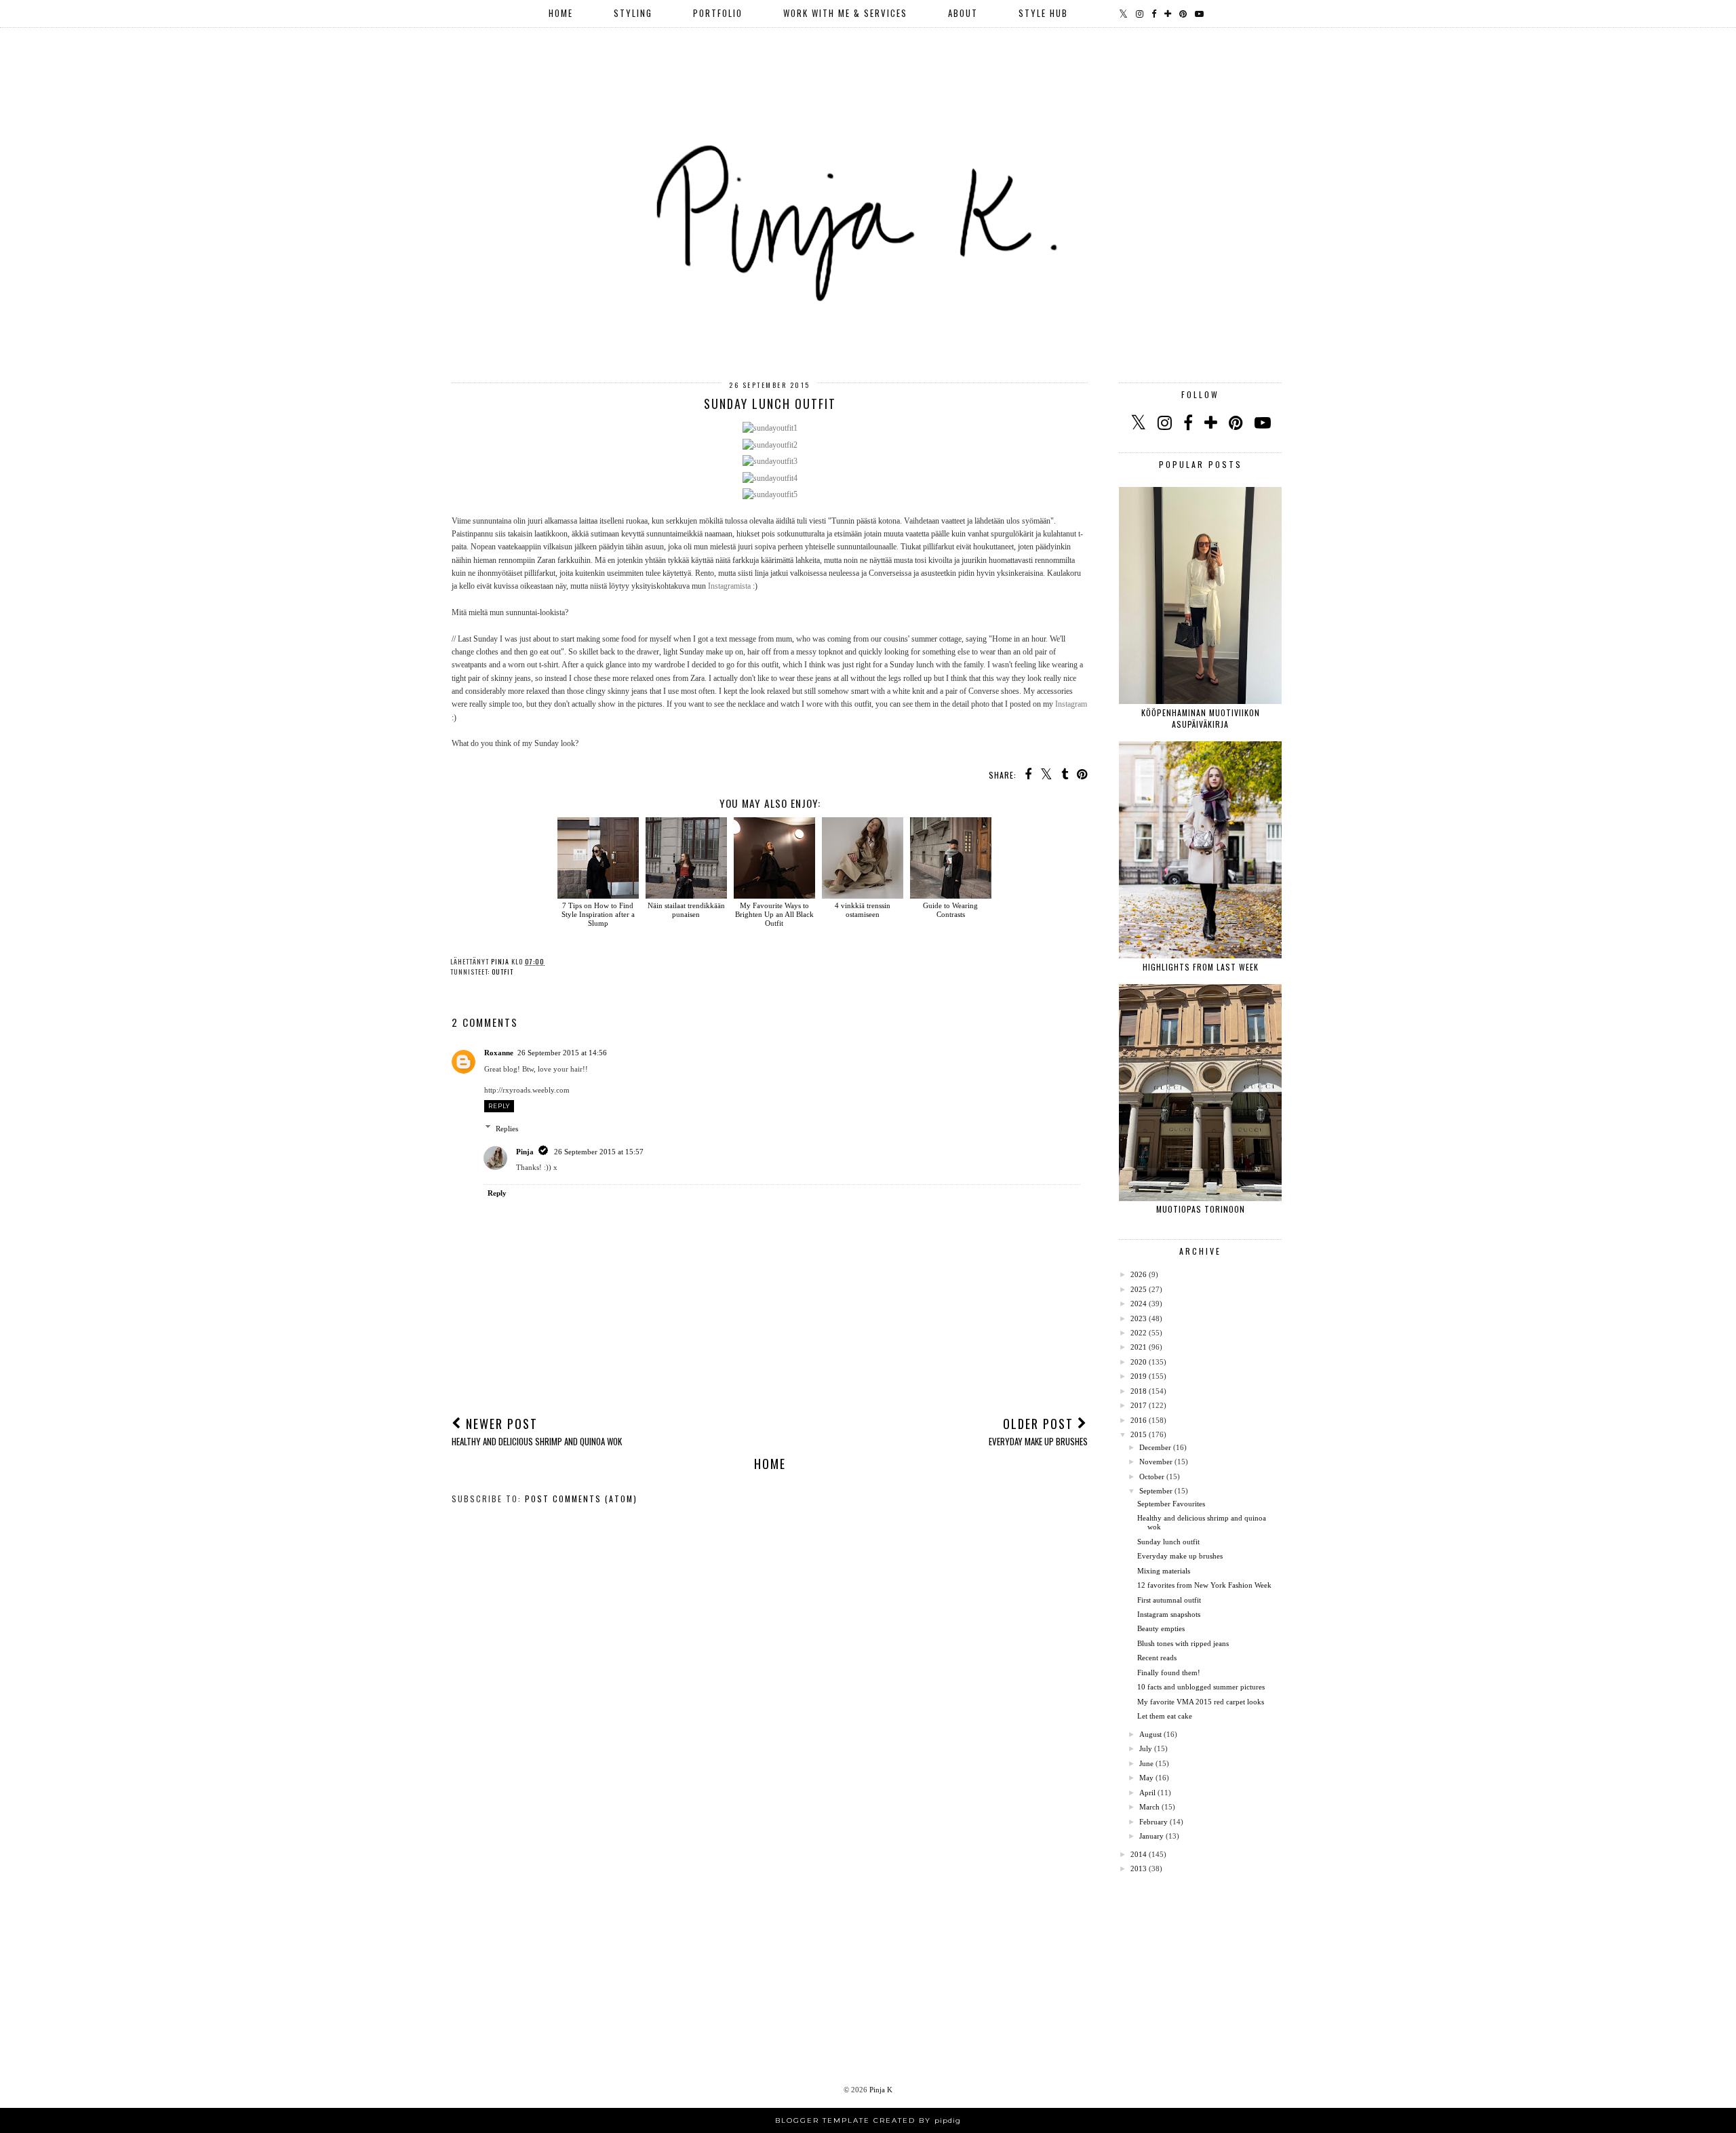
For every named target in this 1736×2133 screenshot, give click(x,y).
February (1153, 1822)
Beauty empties (1161, 1628)
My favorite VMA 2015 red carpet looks (1201, 1702)
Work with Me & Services (845, 13)
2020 (1139, 1362)
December (1155, 1447)
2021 (1139, 1347)
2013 (1139, 1868)
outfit (502, 972)
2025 (1139, 1289)
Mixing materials (1164, 1571)
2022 (1139, 1333)
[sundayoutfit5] (770, 494)
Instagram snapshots (1169, 1614)
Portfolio (718, 13)
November (1156, 1462)
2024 (1139, 1304)
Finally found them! (1169, 1672)
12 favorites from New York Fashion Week (1204, 1585)
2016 (1139, 1420)
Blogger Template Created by (868, 2120)
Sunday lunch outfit (1168, 1542)
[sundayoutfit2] (770, 445)
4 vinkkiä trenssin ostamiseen (863, 909)
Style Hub (1043, 13)
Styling (633, 13)
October (1152, 1476)
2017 (1139, 1405)
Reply (499, 1106)
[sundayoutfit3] (770, 461)
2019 (1139, 1376)
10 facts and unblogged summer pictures (1201, 1687)
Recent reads (1157, 1658)
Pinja (525, 1152)
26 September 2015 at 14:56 (562, 1053)
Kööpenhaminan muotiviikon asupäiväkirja (1201, 718)
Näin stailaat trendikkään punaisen (686, 909)
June (1146, 1763)
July (1146, 1748)
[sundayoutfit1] (770, 428)
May (1146, 1778)
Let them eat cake (1165, 1716)
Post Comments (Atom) (581, 1499)
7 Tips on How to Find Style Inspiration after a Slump (598, 914)
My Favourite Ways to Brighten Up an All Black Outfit (774, 914)
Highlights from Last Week (1201, 967)
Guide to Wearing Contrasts (950, 909)
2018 (1139, 1391)
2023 (1139, 1318)
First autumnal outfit (1169, 1600)
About (963, 13)
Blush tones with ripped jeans (1183, 1643)
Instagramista (729, 586)
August (1150, 1734)
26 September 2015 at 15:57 (599, 1152)
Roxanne (499, 1053)
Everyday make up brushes (1180, 1556)
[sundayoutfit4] (770, 478)
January (1151, 1836)
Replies (507, 1129)
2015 (1139, 1434)
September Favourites (1171, 1504)
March (1149, 1807)
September (1156, 1491)
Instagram (1071, 704)
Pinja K (881, 2090)
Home (561, 13)
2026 (1139, 1274)
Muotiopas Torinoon (1201, 1209)
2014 (1139, 1854)
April (1147, 1793)
